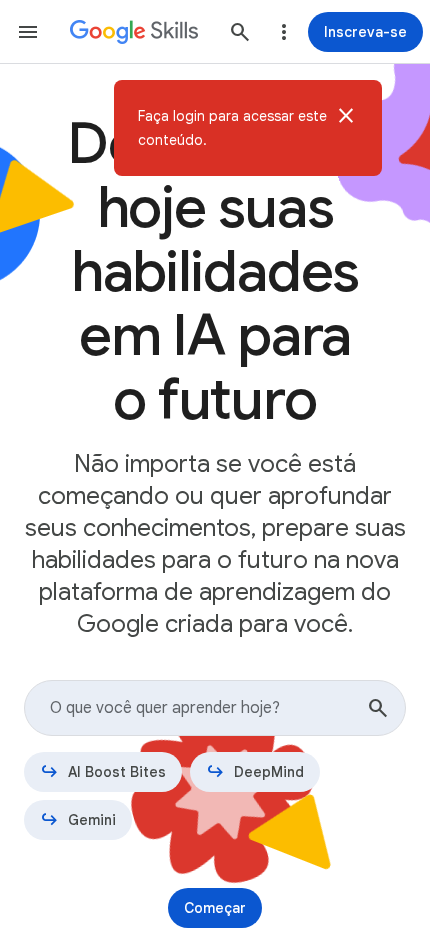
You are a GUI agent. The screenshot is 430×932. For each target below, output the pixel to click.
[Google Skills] (134, 32)
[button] (346, 128)
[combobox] (215, 708)
